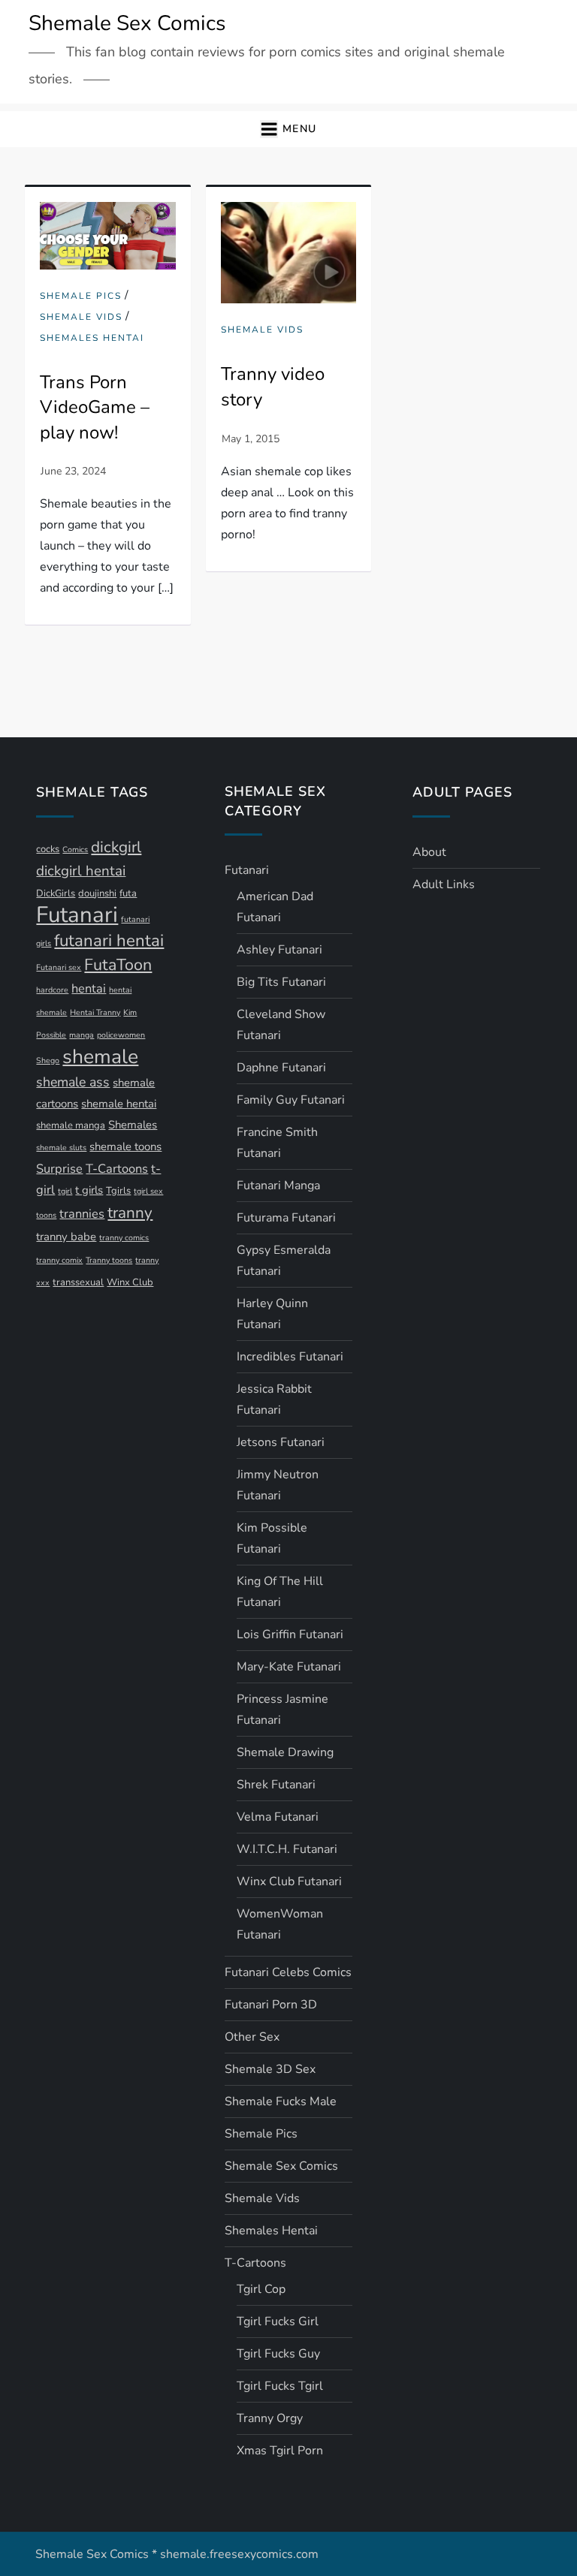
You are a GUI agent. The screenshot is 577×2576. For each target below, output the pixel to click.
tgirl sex (148, 1191)
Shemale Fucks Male (281, 2101)
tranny (130, 1213)
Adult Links (444, 884)
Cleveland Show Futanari (281, 1025)
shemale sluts (61, 1148)
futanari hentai (109, 941)
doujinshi (97, 893)
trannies (82, 1214)
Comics (75, 850)
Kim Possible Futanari (272, 1538)
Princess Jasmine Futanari (282, 1710)
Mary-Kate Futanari (289, 1667)
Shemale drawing (285, 1752)
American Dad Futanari (275, 907)
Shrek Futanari (276, 1785)
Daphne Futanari (281, 1068)
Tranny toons (109, 1260)
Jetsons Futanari (281, 1442)
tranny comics (124, 1238)
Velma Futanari (278, 1817)
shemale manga (71, 1125)
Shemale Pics (81, 296)
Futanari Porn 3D (271, 2005)
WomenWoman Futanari (280, 1924)
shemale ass (73, 1082)
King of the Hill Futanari (280, 1592)
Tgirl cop (261, 2289)
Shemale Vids (81, 317)
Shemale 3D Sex (270, 2069)
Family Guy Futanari (291, 1100)
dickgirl (116, 847)
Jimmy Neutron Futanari (278, 1485)
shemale (100, 1056)
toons (46, 1215)
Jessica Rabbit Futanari (274, 1399)
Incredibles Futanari (290, 1357)
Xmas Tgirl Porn (280, 2451)
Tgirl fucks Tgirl (280, 2386)
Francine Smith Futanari (277, 1143)
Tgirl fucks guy (278, 2354)
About (429, 852)
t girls (89, 1190)
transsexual (78, 1282)
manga (82, 1035)
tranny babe (66, 1237)
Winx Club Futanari (289, 1882)
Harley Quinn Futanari (272, 1314)
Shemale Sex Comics (127, 23)
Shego (48, 1061)
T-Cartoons (117, 1169)
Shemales (133, 1125)
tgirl (65, 1191)
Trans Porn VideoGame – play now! (95, 407)
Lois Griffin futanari (290, 1634)
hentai (89, 988)
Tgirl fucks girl (278, 2321)
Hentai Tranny (95, 1012)
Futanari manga (278, 1186)
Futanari (77, 914)
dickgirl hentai (81, 871)
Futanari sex (59, 967)
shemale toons (125, 1146)
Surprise (59, 1169)
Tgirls (118, 1191)
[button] (288, 130)
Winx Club (130, 1282)
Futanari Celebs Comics (288, 1972)
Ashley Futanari (279, 950)
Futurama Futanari (286, 1218)
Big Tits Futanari (281, 982)
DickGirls (56, 893)
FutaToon (118, 965)
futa (128, 893)
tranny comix (59, 1260)
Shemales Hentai (92, 338)
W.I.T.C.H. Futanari (287, 1849)
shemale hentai (119, 1104)
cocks (48, 849)
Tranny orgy (270, 2418)
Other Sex (252, 2037)
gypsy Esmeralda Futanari (284, 1261)
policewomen (121, 1035)
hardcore (52, 990)
